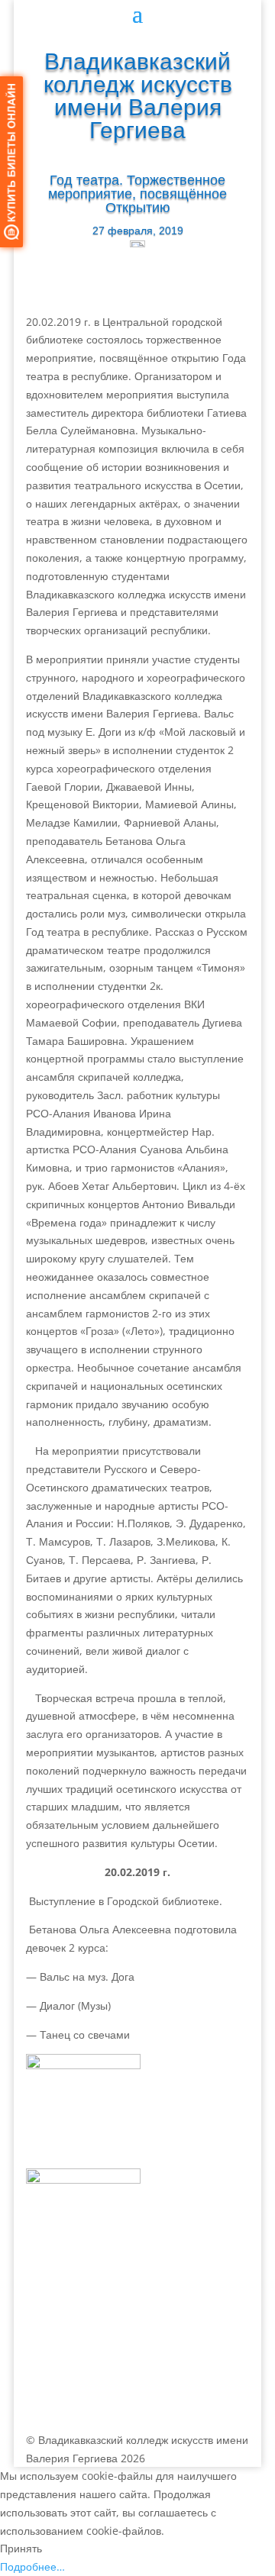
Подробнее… (32, 2566)
